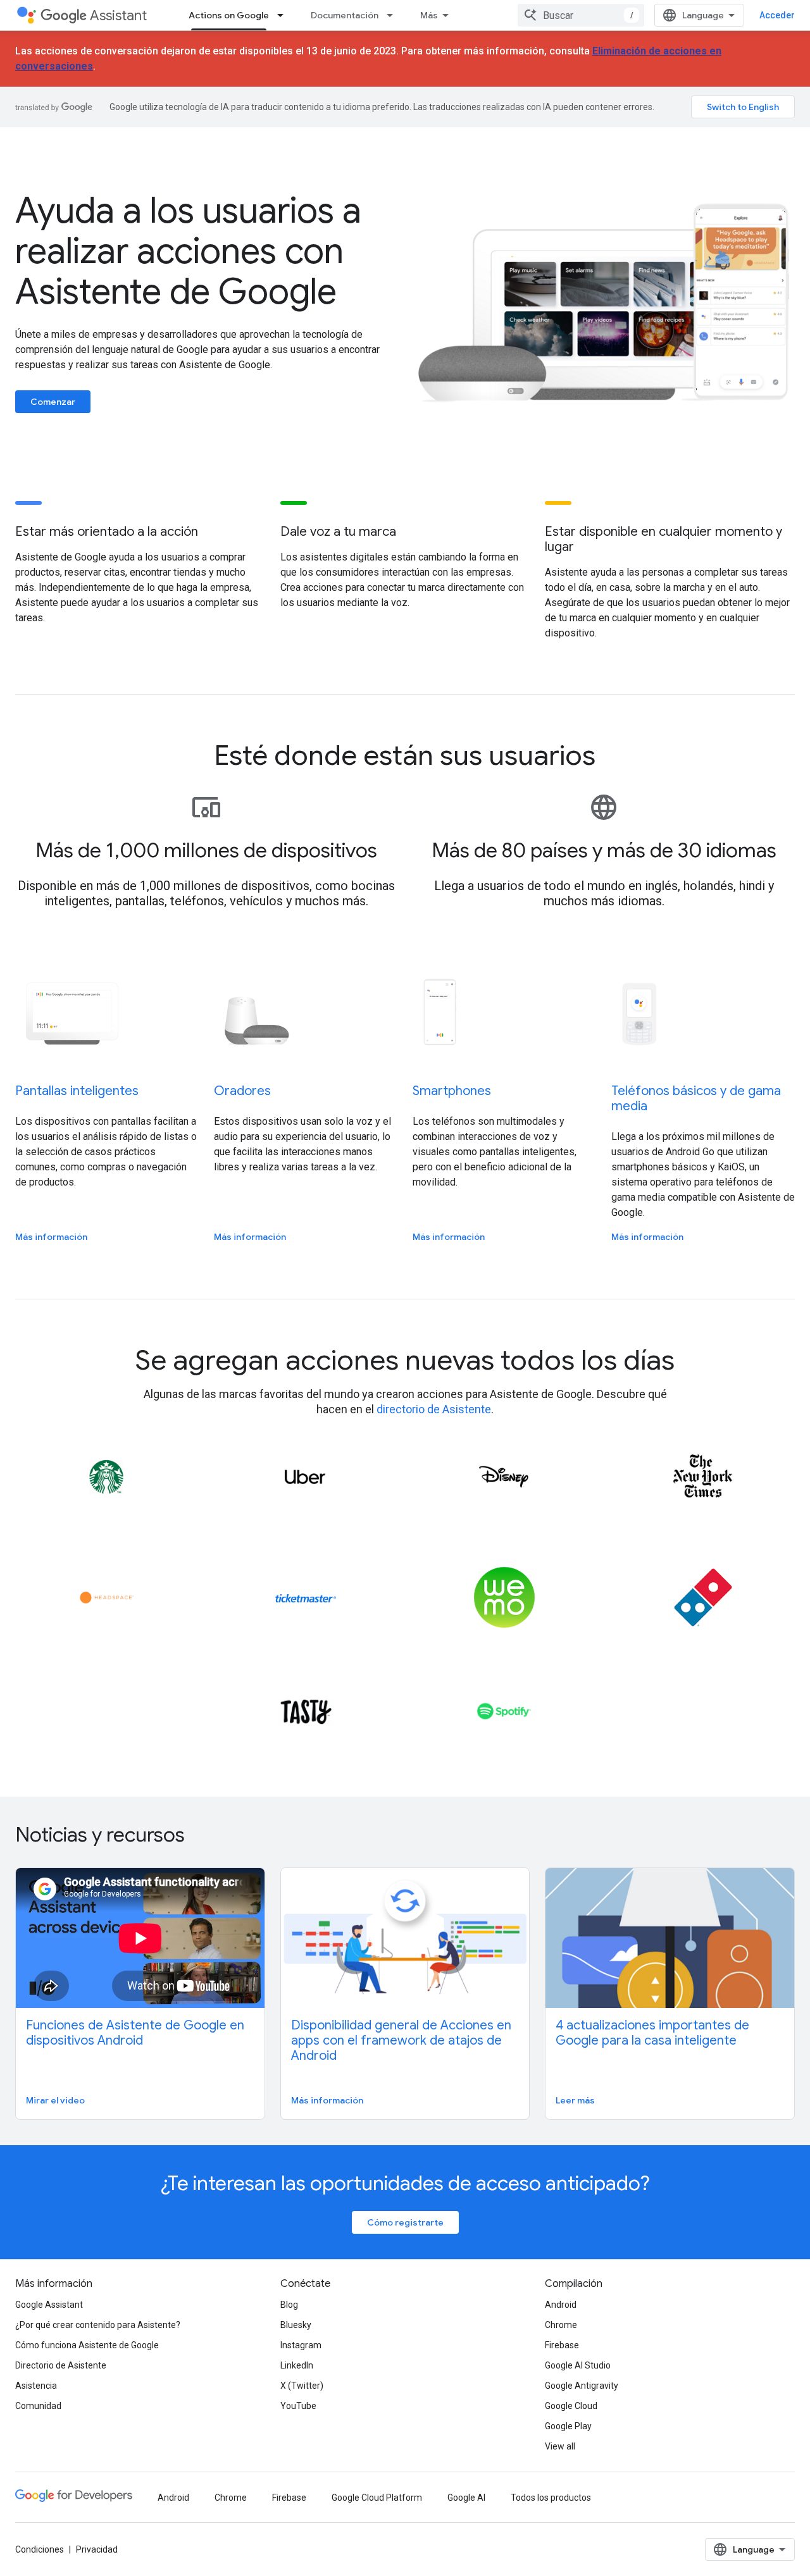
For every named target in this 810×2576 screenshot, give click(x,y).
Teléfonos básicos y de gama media (696, 1099)
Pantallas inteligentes (77, 1091)
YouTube (298, 2406)
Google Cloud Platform (377, 2498)
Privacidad (97, 2549)
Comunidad (38, 2406)
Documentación (345, 15)
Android (561, 2305)
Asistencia (36, 2386)
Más (429, 15)
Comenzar (53, 402)
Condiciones (40, 2549)
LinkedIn (297, 2365)
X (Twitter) (302, 2386)
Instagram (301, 2345)
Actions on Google (229, 15)
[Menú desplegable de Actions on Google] (284, 15)
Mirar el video (55, 2100)
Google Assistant (49, 2305)
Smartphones (452, 1091)
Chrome (561, 2325)
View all (560, 2446)
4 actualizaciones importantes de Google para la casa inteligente (652, 2033)
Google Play (568, 2426)
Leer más (575, 2100)
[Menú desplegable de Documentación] (394, 15)
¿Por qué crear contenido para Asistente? (98, 2325)
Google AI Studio (578, 2365)
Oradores (242, 1091)
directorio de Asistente (434, 1409)
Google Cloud (571, 2406)
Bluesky (296, 2325)
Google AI (466, 2498)
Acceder (777, 15)
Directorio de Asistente (61, 2365)
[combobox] (581, 15)
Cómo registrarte (405, 2222)
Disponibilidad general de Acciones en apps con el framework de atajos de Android (401, 2040)
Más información (51, 1237)
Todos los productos (551, 2498)
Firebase (562, 2345)
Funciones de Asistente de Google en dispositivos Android (135, 2033)
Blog (289, 2305)
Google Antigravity (582, 2386)
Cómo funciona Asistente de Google (87, 2345)
